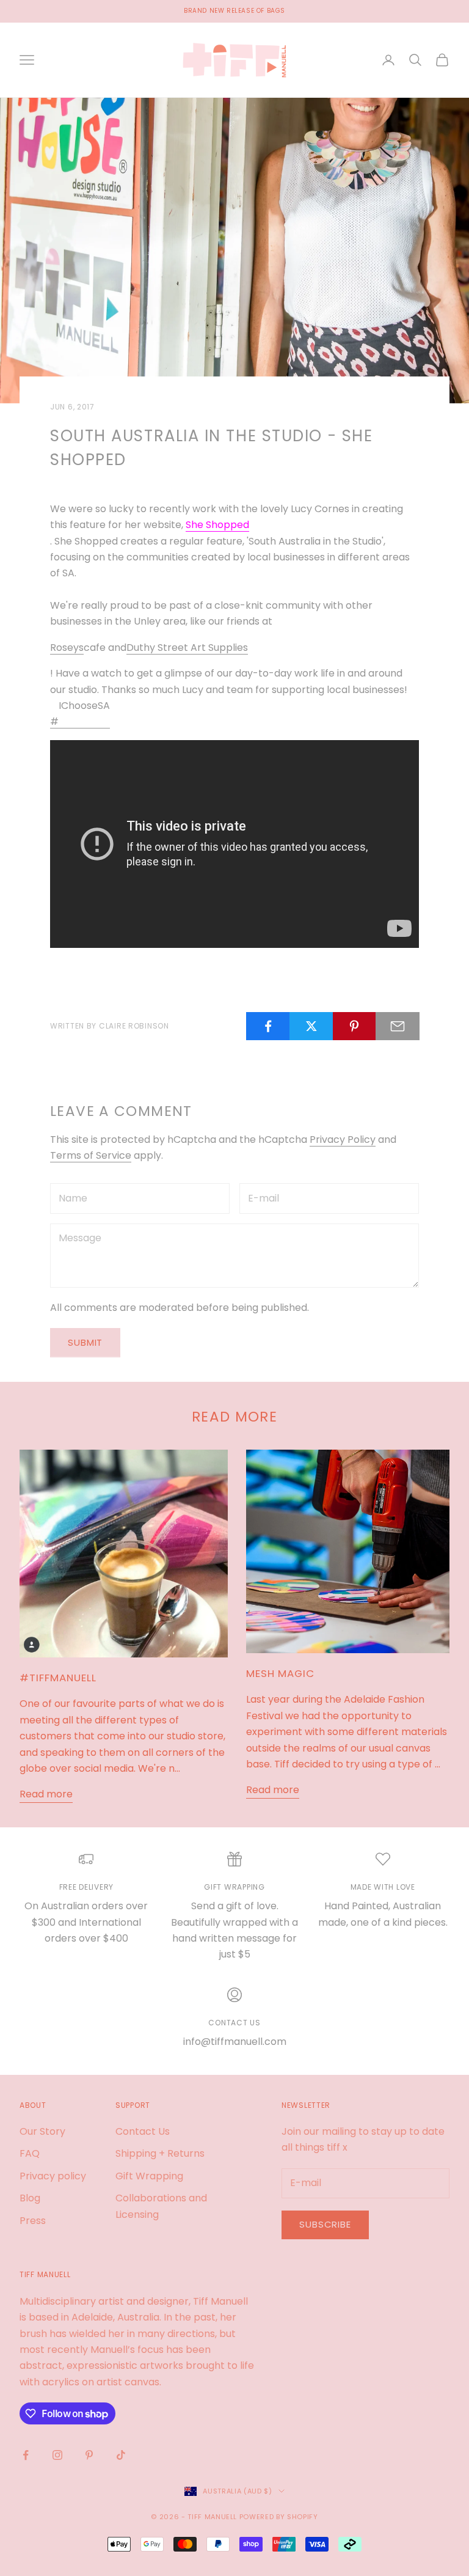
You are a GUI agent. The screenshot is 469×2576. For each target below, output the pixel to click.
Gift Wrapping (149, 2176)
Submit (85, 1342)
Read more (46, 1794)
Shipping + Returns (160, 2153)
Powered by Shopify (279, 2517)
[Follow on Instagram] (57, 2455)
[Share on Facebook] (268, 1026)
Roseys (67, 648)
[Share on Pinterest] (355, 1026)
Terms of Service (91, 1155)
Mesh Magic (280, 1673)
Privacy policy (53, 2176)
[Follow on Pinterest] (89, 2455)
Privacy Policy (343, 1139)
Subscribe (325, 2224)
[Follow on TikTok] (121, 2455)
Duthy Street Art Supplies (187, 648)
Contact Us (143, 2131)
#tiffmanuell (58, 1678)
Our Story (42, 2131)
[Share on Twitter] (311, 1026)
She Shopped (217, 525)
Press (33, 2221)
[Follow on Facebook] (26, 2455)
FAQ (30, 2153)
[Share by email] (398, 1026)
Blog (30, 2198)
